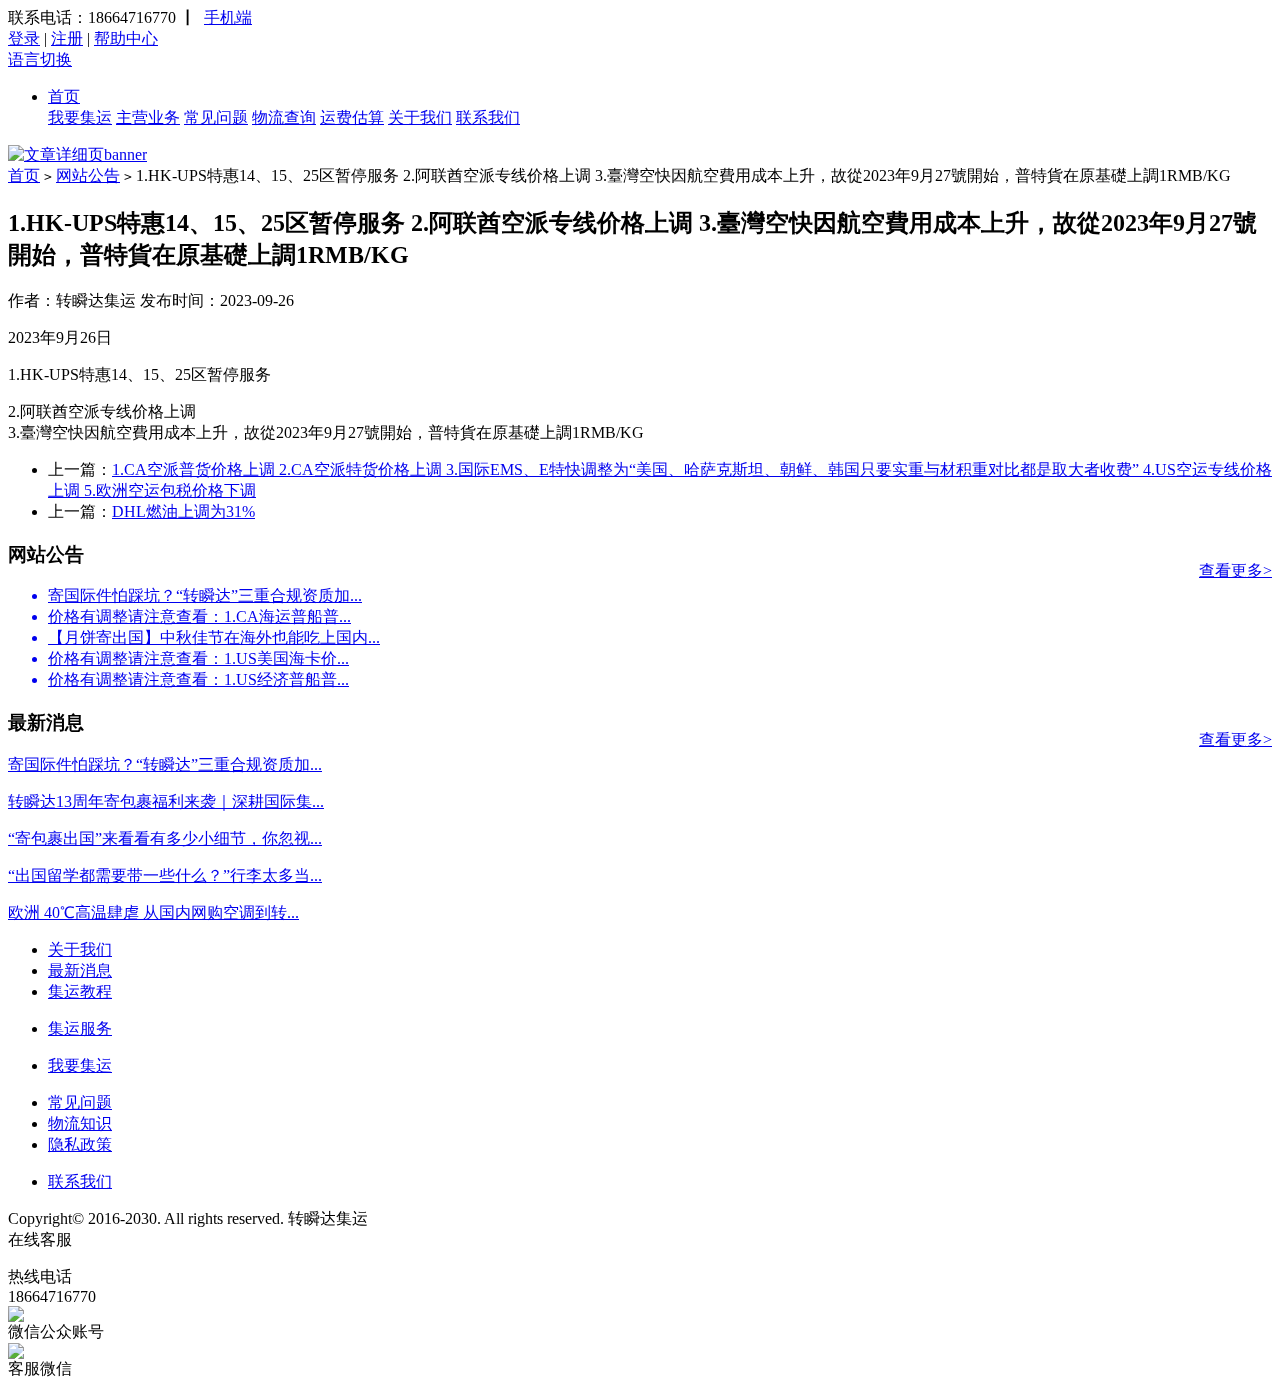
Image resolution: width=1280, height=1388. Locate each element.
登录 (24, 38)
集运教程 (80, 991)
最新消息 (80, 970)
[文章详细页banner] (77, 154)
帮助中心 (126, 38)
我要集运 (80, 117)
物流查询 (284, 117)
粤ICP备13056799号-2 (447, 1218)
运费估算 (352, 117)
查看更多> (1235, 570)
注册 (67, 38)
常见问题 (216, 117)
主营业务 (148, 117)
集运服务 (80, 1028)
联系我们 (488, 117)
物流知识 (80, 1123)
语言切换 (40, 59)
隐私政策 (80, 1144)
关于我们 (420, 117)
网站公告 (88, 175)
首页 (64, 96)
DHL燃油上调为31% (183, 511)
